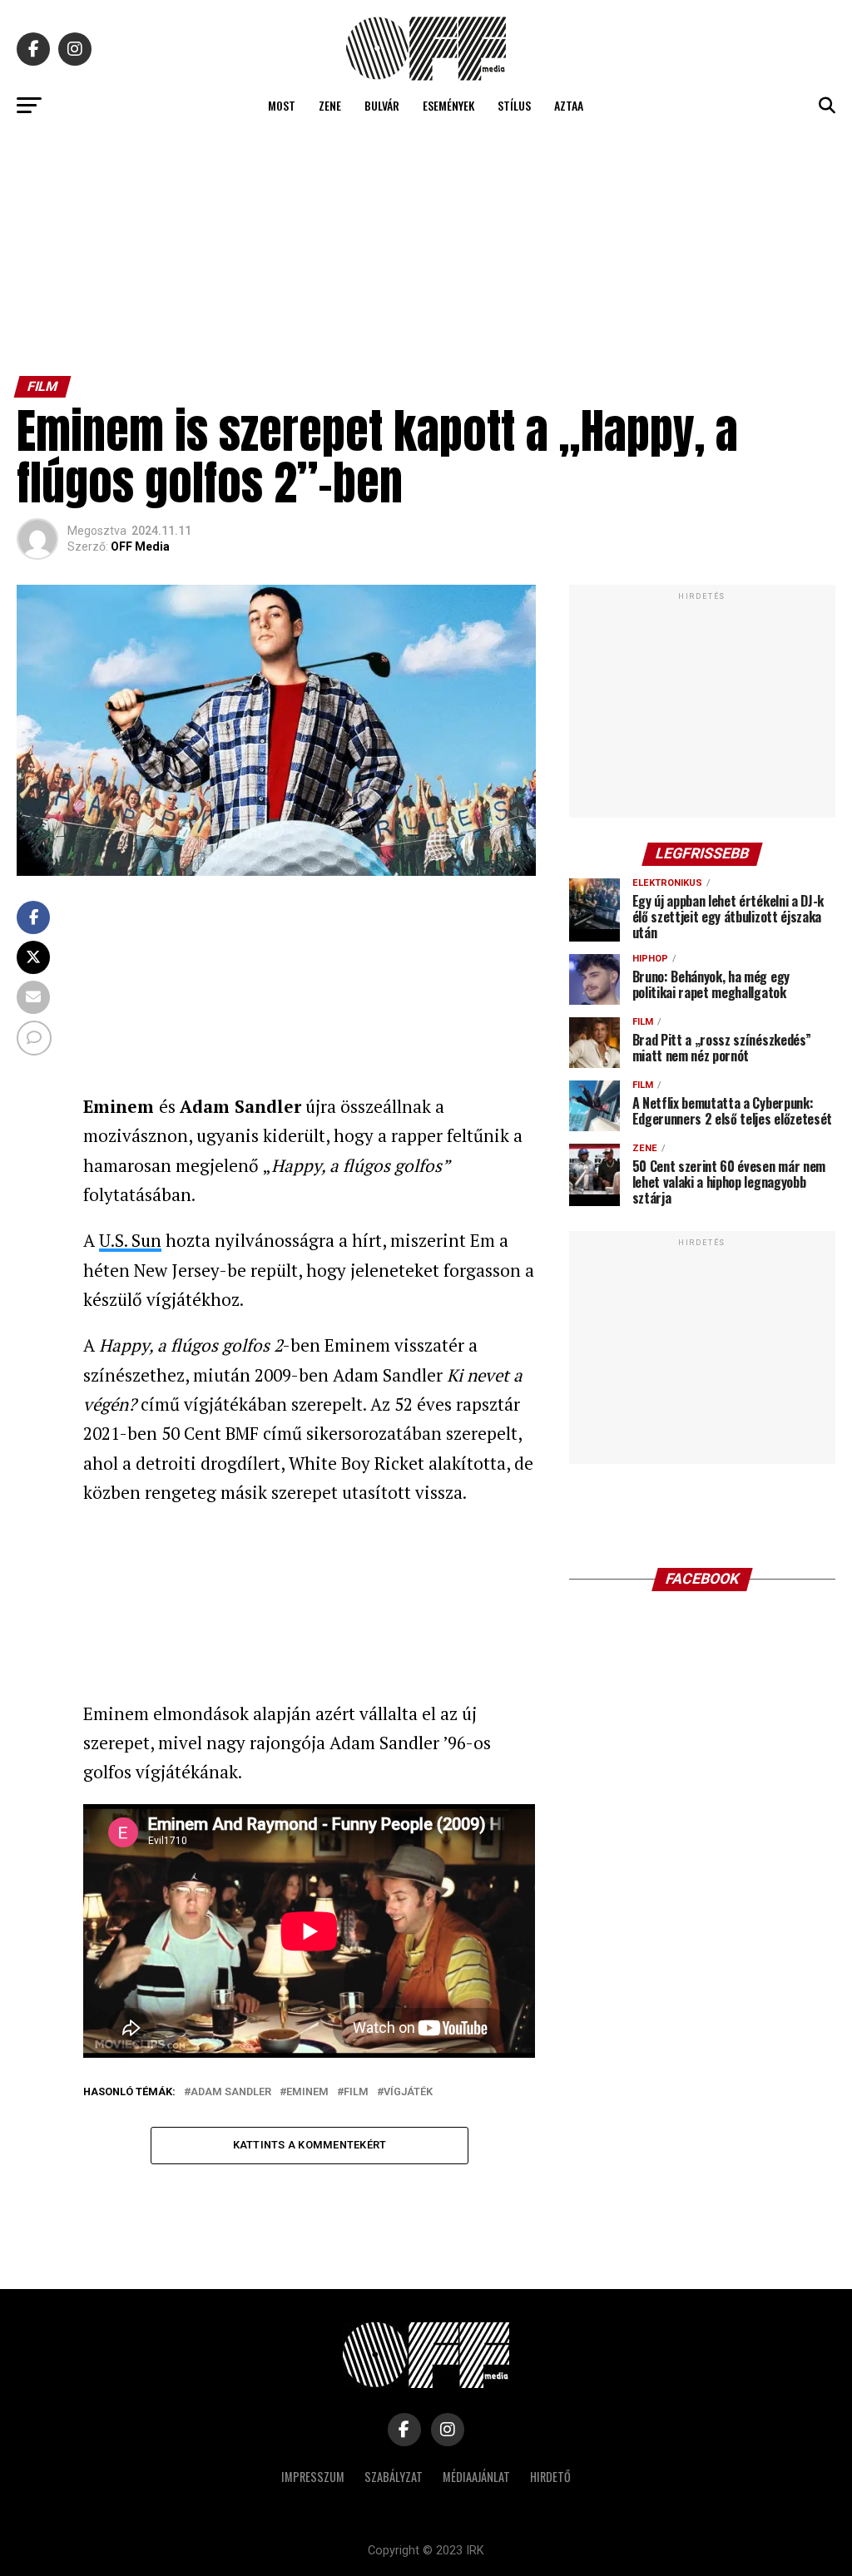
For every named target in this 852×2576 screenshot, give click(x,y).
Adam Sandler (231, 2092)
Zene (330, 105)
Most (282, 105)
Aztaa (569, 105)
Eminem (307, 2092)
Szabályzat (394, 2477)
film (356, 2092)
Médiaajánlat (476, 2477)
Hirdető (550, 2477)
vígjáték (408, 2092)
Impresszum (313, 2477)
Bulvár (382, 105)
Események (448, 105)
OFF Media (140, 546)
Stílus (514, 105)
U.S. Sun (130, 1240)
